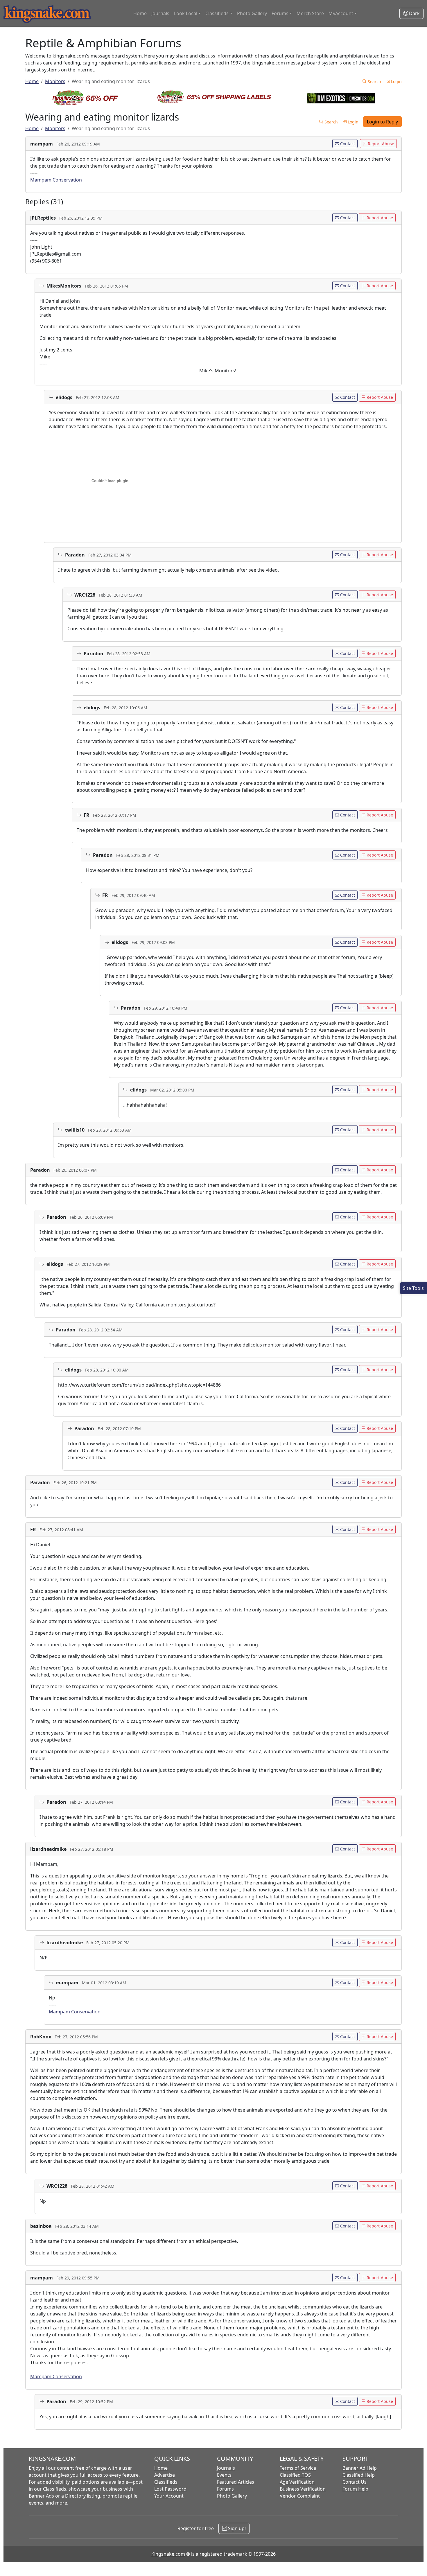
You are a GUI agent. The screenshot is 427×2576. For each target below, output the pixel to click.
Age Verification (297, 2482)
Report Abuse (380, 144)
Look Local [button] (186, 13)
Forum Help (355, 2489)
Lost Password (170, 2489)
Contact (347, 144)
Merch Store (310, 13)
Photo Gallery (252, 13)
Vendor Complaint (300, 2496)
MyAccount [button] (341, 13)
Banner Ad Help (360, 2468)
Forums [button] (280, 13)
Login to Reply (382, 122)
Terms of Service (298, 2468)
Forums (225, 2489)
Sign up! (236, 2528)
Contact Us (355, 2482)
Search (374, 81)
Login (396, 81)
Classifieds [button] (217, 13)
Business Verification (303, 2489)
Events (224, 2475)
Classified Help (359, 2475)
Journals (160, 13)
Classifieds (166, 2482)
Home (140, 13)
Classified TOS (295, 2475)
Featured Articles (236, 2482)
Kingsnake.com (168, 2554)
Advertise (165, 2475)
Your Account (169, 2496)
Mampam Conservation (56, 180)
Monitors (55, 81)
